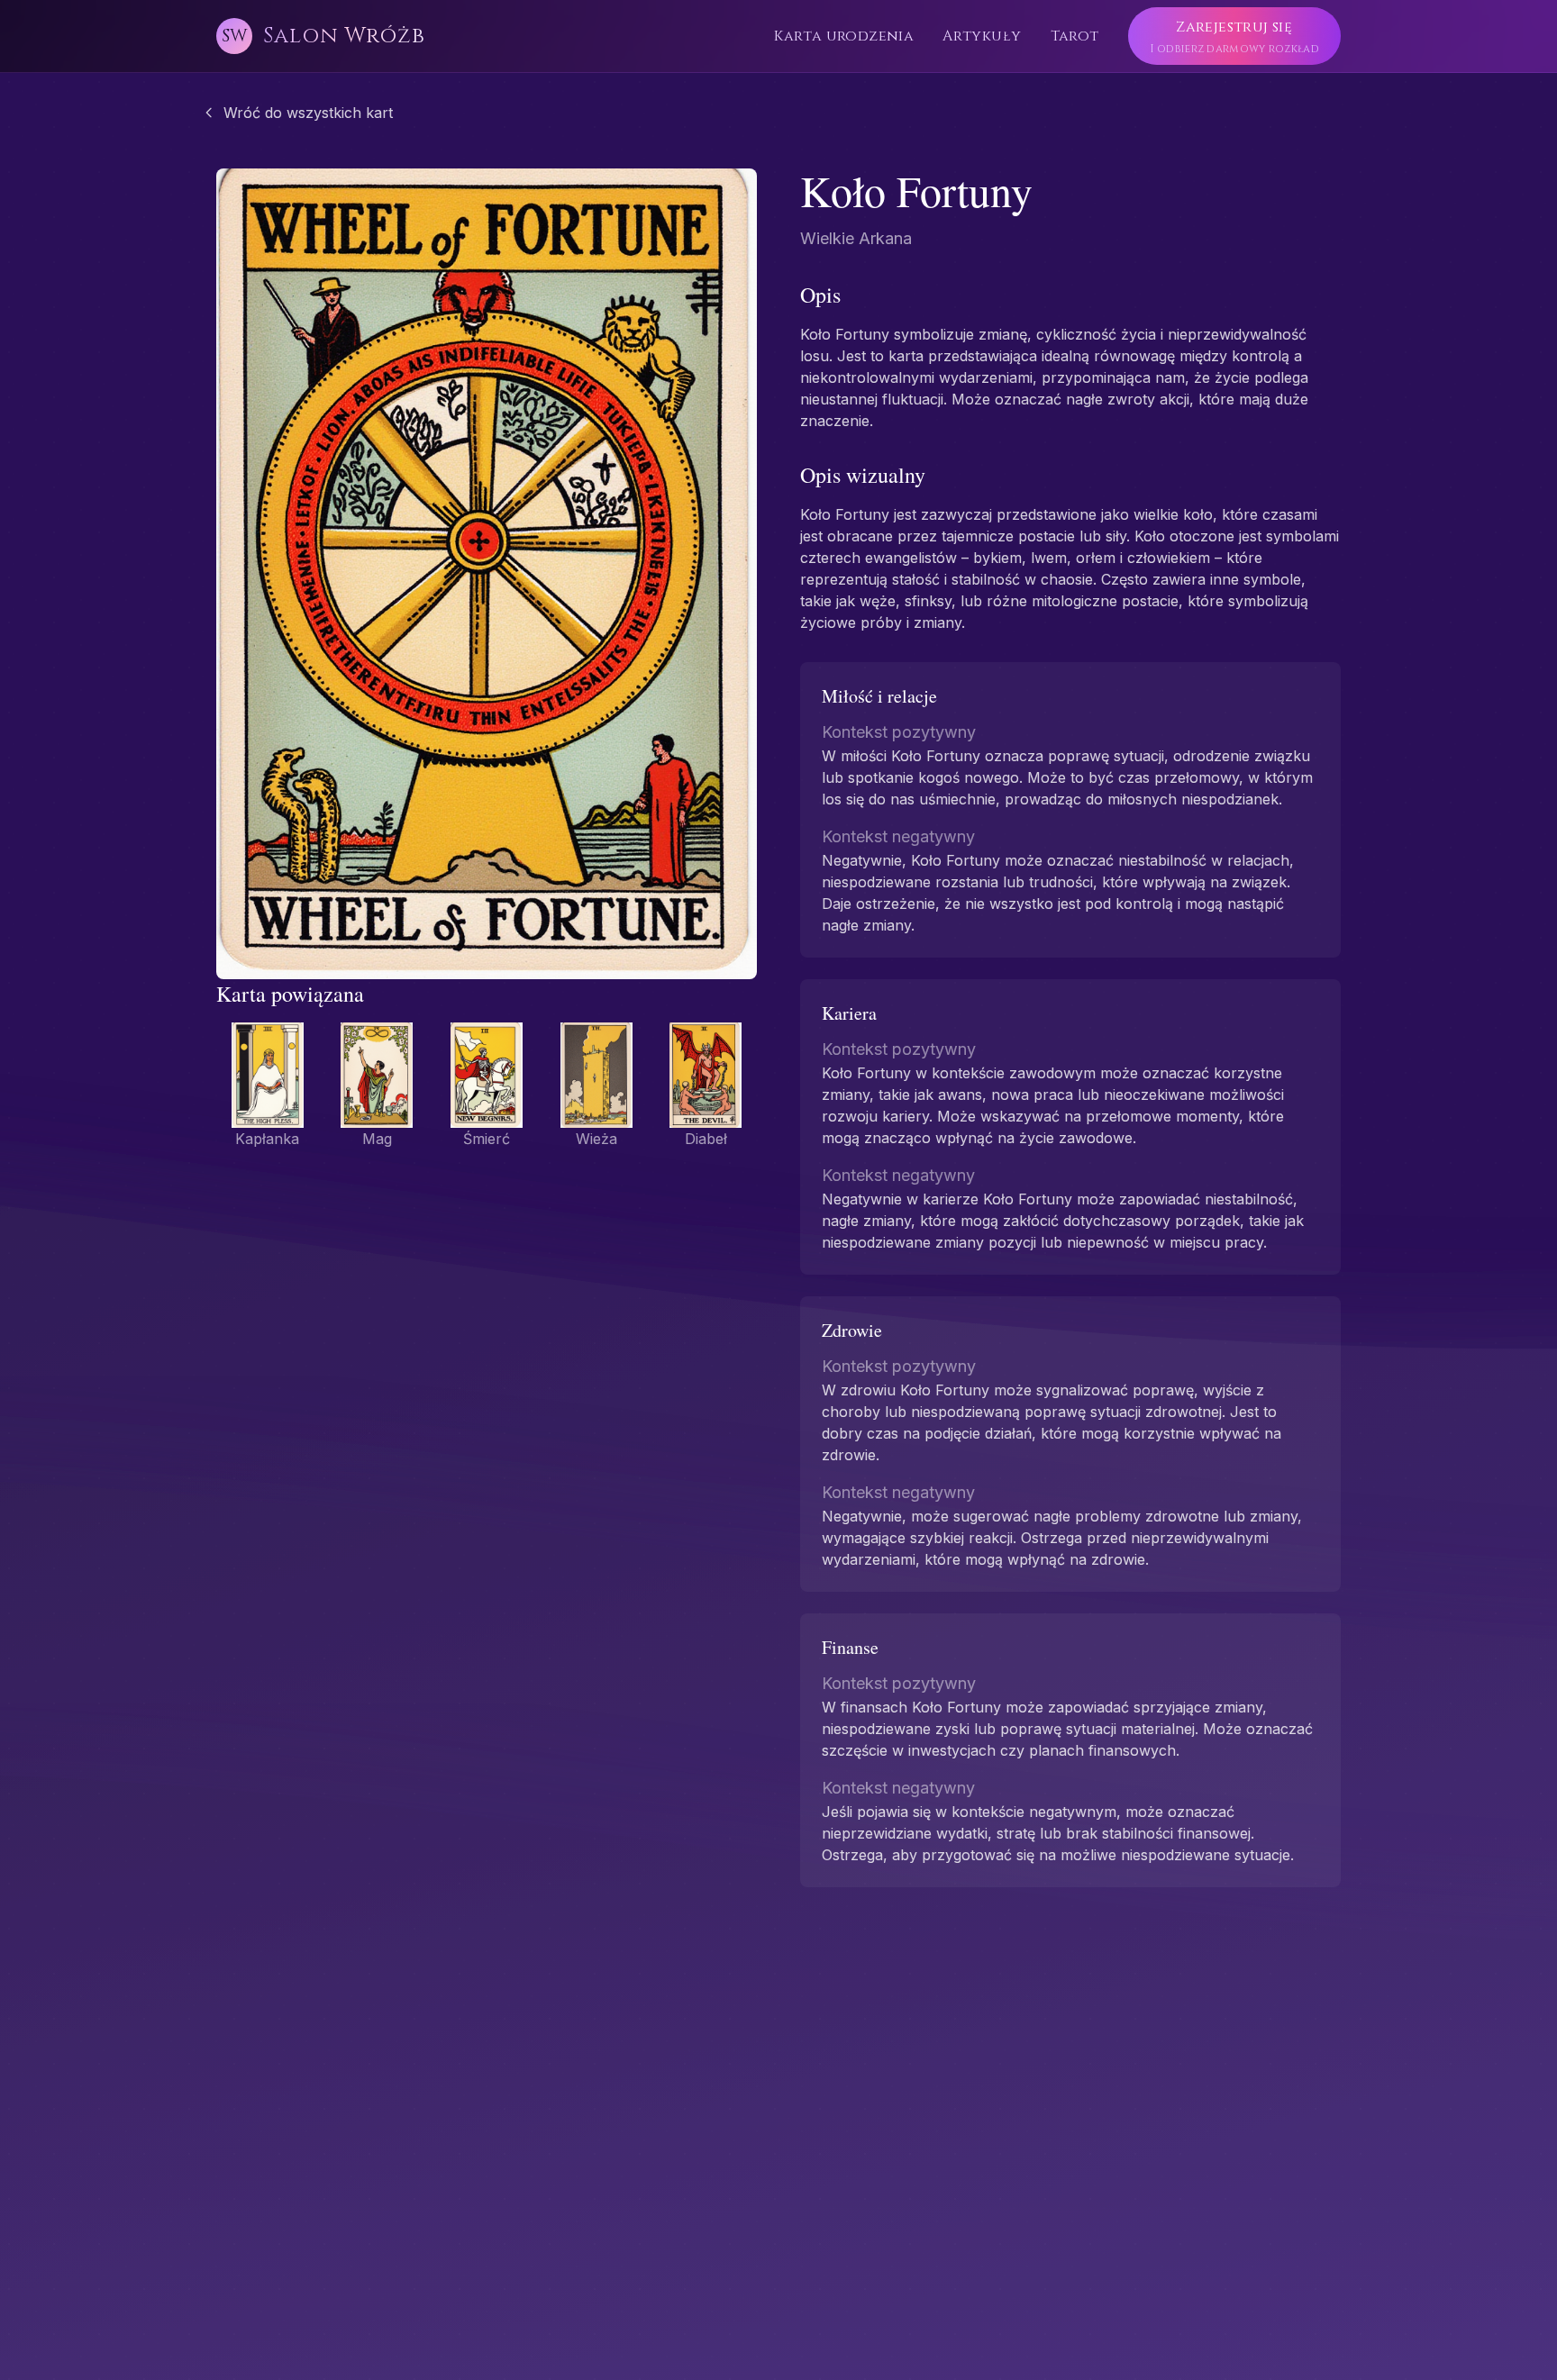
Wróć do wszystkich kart (308, 113)
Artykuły (982, 36)
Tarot (1075, 36)
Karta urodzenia (844, 36)
